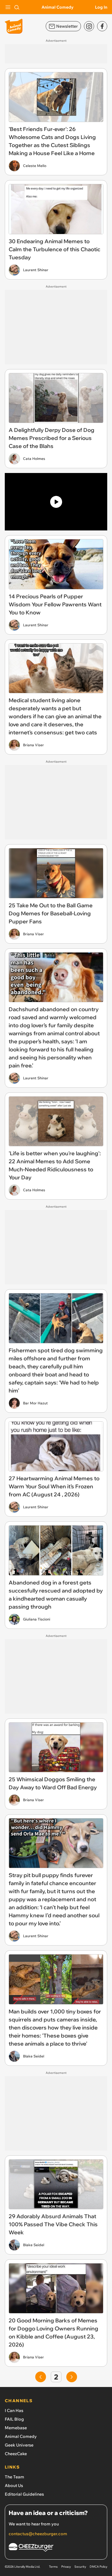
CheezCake (16, 2454)
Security (80, 2567)
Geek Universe (19, 2445)
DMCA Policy (98, 2567)
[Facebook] (102, 26)
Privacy (66, 2567)
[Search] (17, 7)
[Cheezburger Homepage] (56, 2548)
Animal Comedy (57, 7)
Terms (53, 2567)
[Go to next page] (72, 2377)
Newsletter (67, 26)
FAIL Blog (14, 2419)
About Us (14, 2486)
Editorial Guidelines (24, 2494)
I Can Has (14, 2410)
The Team (14, 2477)
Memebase (16, 2428)
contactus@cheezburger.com (38, 2534)
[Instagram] (89, 26)
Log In (101, 7)
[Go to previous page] (41, 2377)
